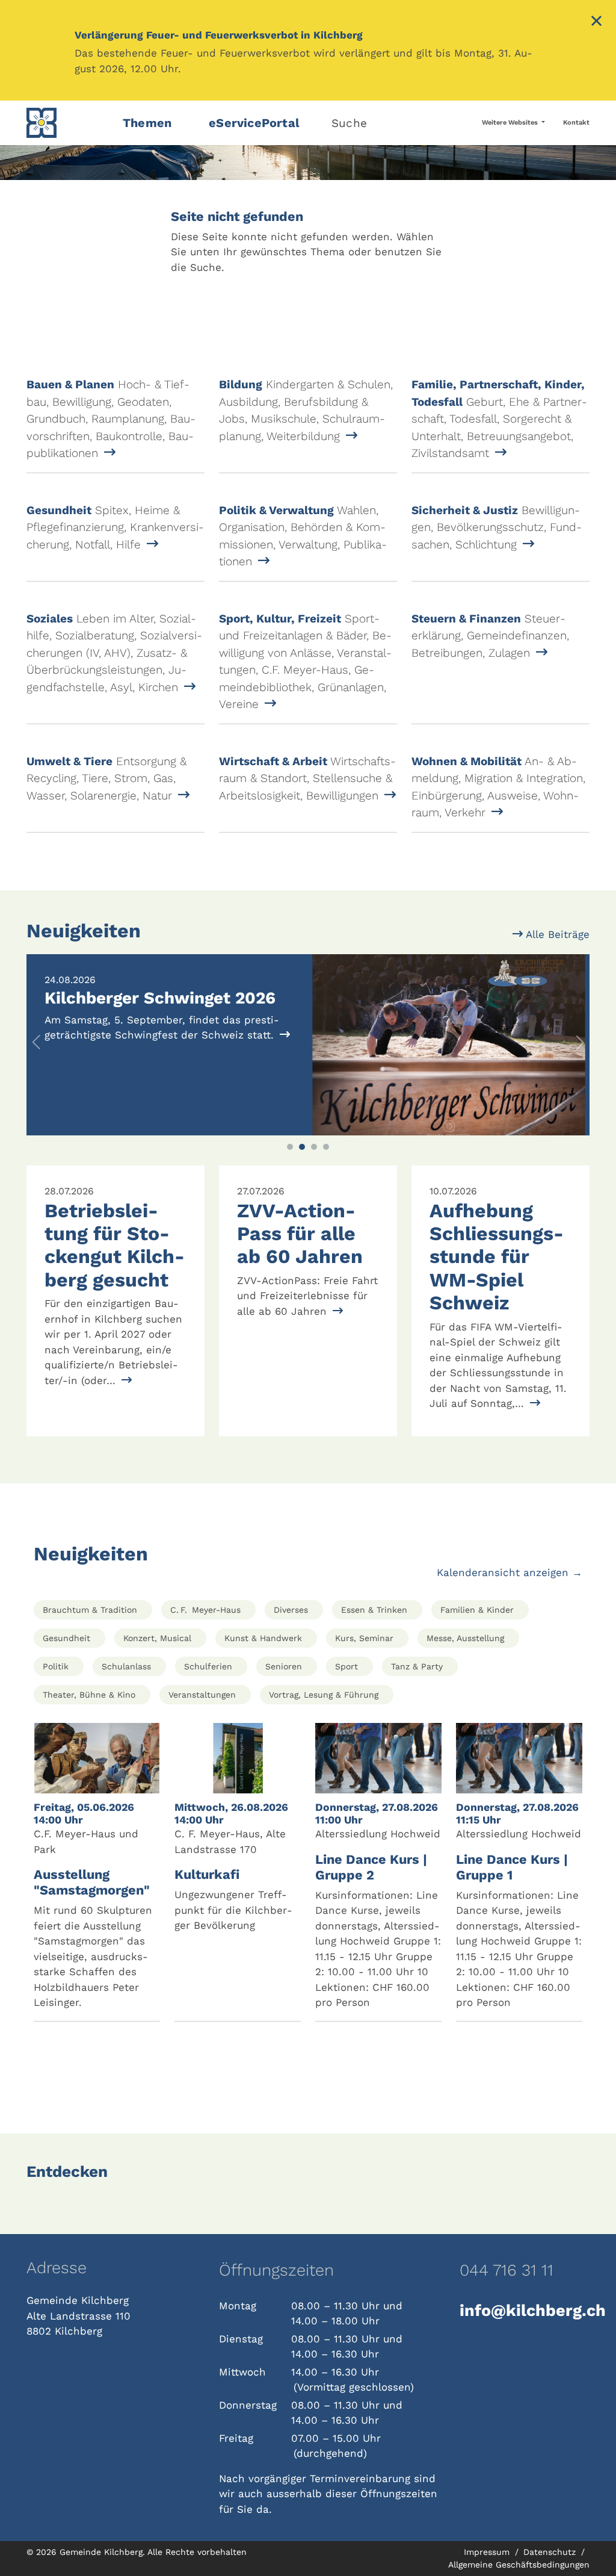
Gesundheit (66, 1638)
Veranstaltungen (202, 1695)
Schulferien (208, 1666)
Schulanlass (126, 1666)
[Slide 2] (302, 1147)
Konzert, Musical (157, 1638)
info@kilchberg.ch (525, 2311)
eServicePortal (254, 123)
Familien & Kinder (477, 1610)
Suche (349, 123)
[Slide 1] (290, 1147)
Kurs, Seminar (364, 1638)
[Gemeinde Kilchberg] (67, 123)
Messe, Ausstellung (465, 1638)
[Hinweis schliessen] (596, 22)
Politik (56, 1666)
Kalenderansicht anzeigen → (510, 1572)
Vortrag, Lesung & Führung (324, 1695)
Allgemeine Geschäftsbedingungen (519, 2565)
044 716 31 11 (507, 2270)
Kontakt (576, 123)
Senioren (284, 1666)
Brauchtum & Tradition (90, 1610)
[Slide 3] (314, 1147)
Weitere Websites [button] (511, 123)
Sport (346, 1666)
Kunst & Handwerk (263, 1638)
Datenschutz (551, 2552)
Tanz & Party (417, 1666)
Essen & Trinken (374, 1610)
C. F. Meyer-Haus (205, 1610)
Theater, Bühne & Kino (89, 1695)
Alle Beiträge (556, 934)
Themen (147, 123)
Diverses (291, 1610)
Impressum (488, 2552)
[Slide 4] (326, 1147)
